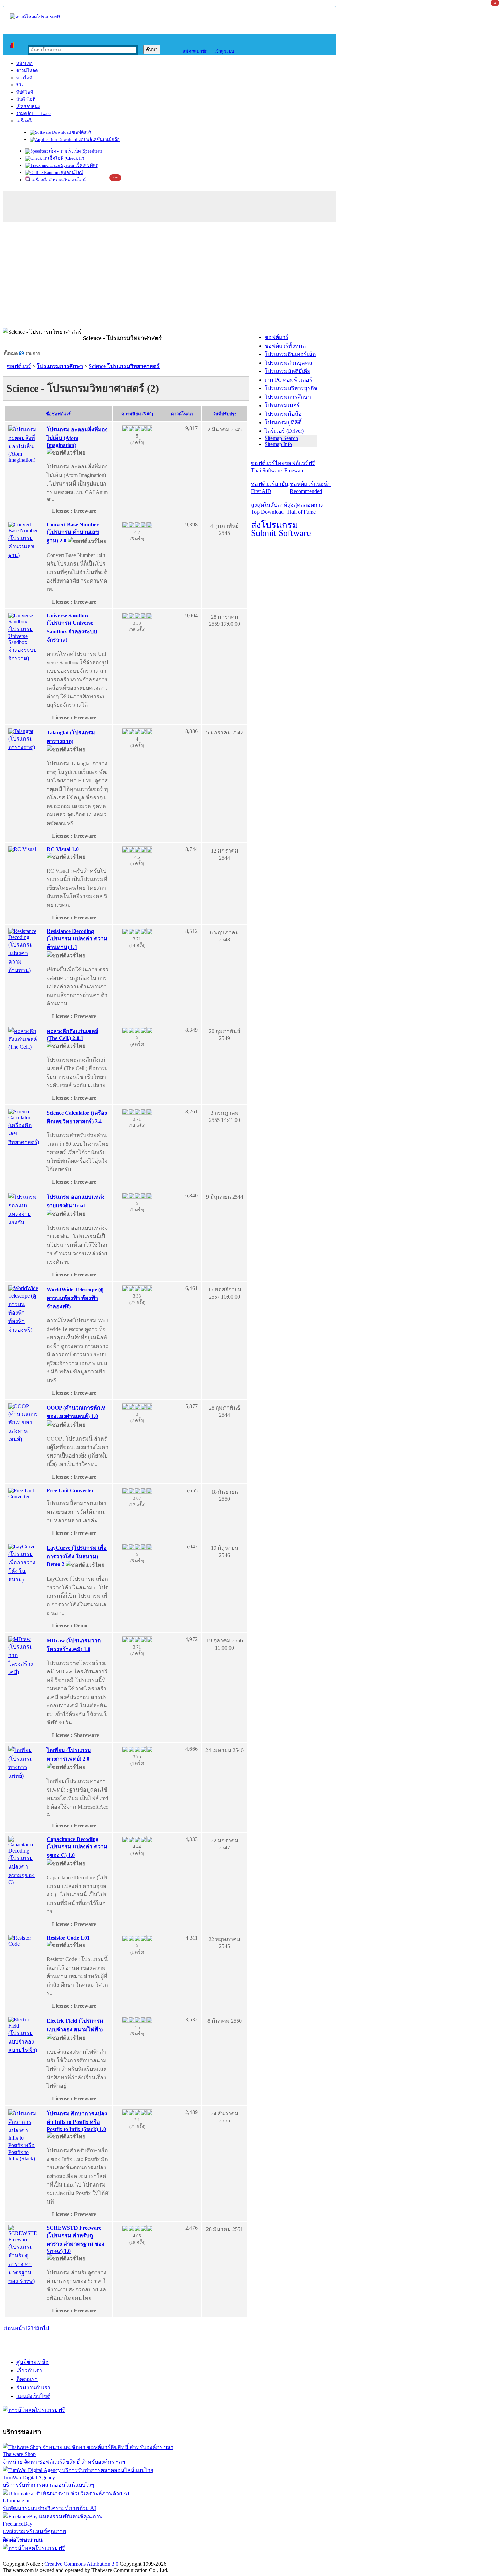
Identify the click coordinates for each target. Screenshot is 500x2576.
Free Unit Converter (70, 1490)
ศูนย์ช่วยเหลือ (32, 2362)
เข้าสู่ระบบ (223, 51)
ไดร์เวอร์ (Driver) (284, 431)
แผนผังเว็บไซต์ (33, 2396)
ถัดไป (43, 2328)
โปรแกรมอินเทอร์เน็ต (290, 354)
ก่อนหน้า (15, 2328)
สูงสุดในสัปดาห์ (269, 508)
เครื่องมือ (25, 121)
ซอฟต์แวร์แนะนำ (310, 488)
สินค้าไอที (26, 99)
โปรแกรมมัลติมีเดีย (287, 371)
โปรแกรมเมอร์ (282, 405)
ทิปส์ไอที (25, 92)
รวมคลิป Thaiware (34, 114)
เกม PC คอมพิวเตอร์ (288, 380)
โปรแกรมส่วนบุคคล (288, 363)
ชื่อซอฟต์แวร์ (58, 414)
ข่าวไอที (24, 78)
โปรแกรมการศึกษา (288, 397)
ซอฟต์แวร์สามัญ (270, 488)
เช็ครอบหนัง (28, 106)
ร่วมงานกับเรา (33, 2388)
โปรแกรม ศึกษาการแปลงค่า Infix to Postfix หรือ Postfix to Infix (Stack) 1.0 (77, 2121)
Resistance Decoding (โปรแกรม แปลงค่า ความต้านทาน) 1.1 (77, 939)
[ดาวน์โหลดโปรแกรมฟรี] (35, 17)
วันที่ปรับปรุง (225, 414)
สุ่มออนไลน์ (71, 172)
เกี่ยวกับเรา (29, 2371)
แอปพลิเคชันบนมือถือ (98, 139)
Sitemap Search (281, 438)
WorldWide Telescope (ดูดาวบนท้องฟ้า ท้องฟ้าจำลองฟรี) (75, 1298)
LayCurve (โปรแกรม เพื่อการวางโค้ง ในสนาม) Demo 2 (77, 1556)
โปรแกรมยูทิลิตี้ (283, 422)
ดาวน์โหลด (27, 71)
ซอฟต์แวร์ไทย (268, 467)
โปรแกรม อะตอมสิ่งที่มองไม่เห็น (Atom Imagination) (77, 437)
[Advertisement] (250, 276)
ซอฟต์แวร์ (81, 132)
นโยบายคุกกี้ (140, 2557)
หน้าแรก (24, 63)
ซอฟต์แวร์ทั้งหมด (285, 346)
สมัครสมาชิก (194, 51)
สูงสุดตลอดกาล (306, 508)
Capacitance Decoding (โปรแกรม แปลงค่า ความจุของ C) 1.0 (77, 1847)
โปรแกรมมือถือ (283, 414)
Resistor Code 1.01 (68, 1938)
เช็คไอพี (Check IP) (65, 158)
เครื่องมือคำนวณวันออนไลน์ (58, 180)
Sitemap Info (278, 444)
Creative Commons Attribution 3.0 (81, 2564)
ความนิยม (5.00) (137, 414)
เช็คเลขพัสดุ (86, 165)
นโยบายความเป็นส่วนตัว (90, 2557)
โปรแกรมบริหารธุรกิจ (291, 388)
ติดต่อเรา (27, 2379)
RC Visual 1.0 (63, 849)
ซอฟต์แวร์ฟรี (300, 467)
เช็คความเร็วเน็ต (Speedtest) (75, 151)
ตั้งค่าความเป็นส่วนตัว (29, 2557)
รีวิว (20, 85)
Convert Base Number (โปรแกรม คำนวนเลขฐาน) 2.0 (73, 532)
